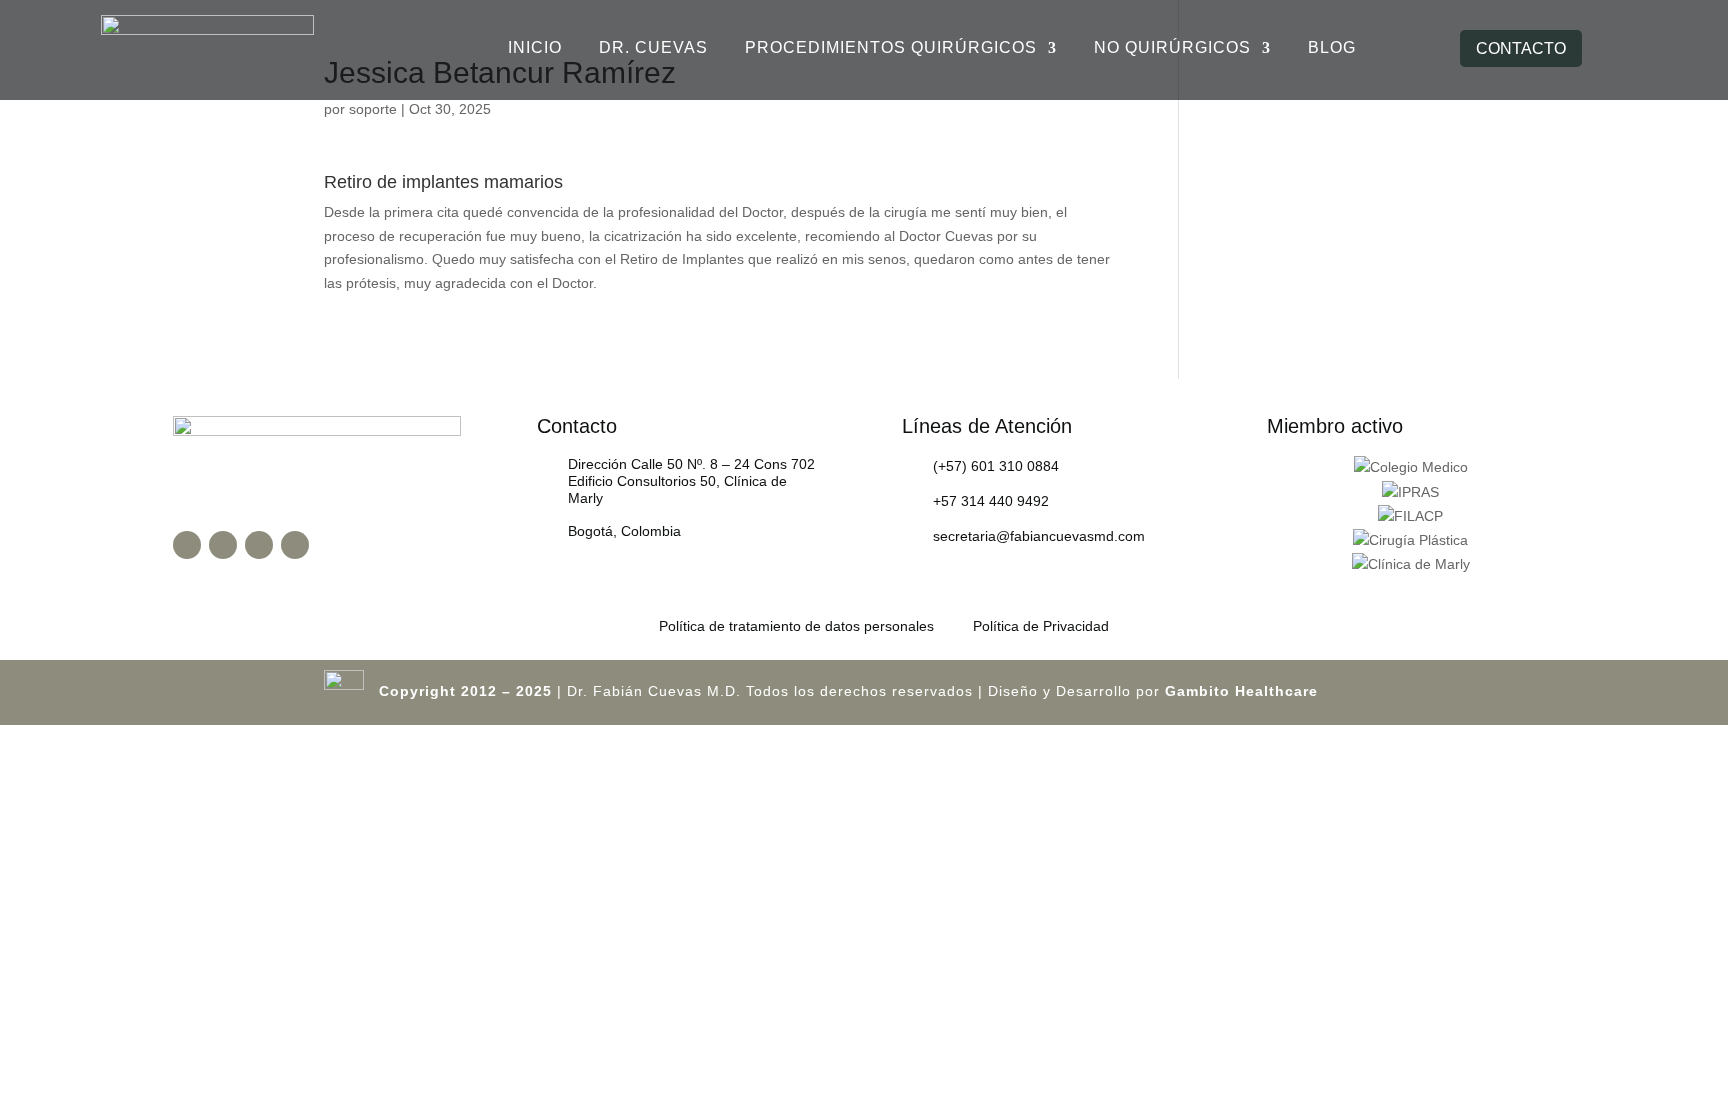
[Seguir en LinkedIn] (295, 545)
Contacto (1521, 48)
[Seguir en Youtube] (259, 545)
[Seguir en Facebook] (187, 545)
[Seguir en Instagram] (223, 545)
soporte (373, 109)
